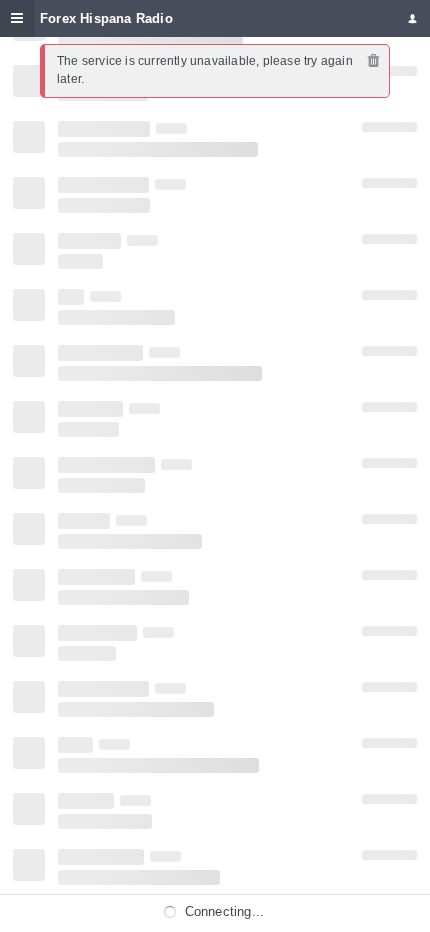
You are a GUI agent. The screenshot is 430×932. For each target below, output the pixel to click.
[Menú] (17, 18)
